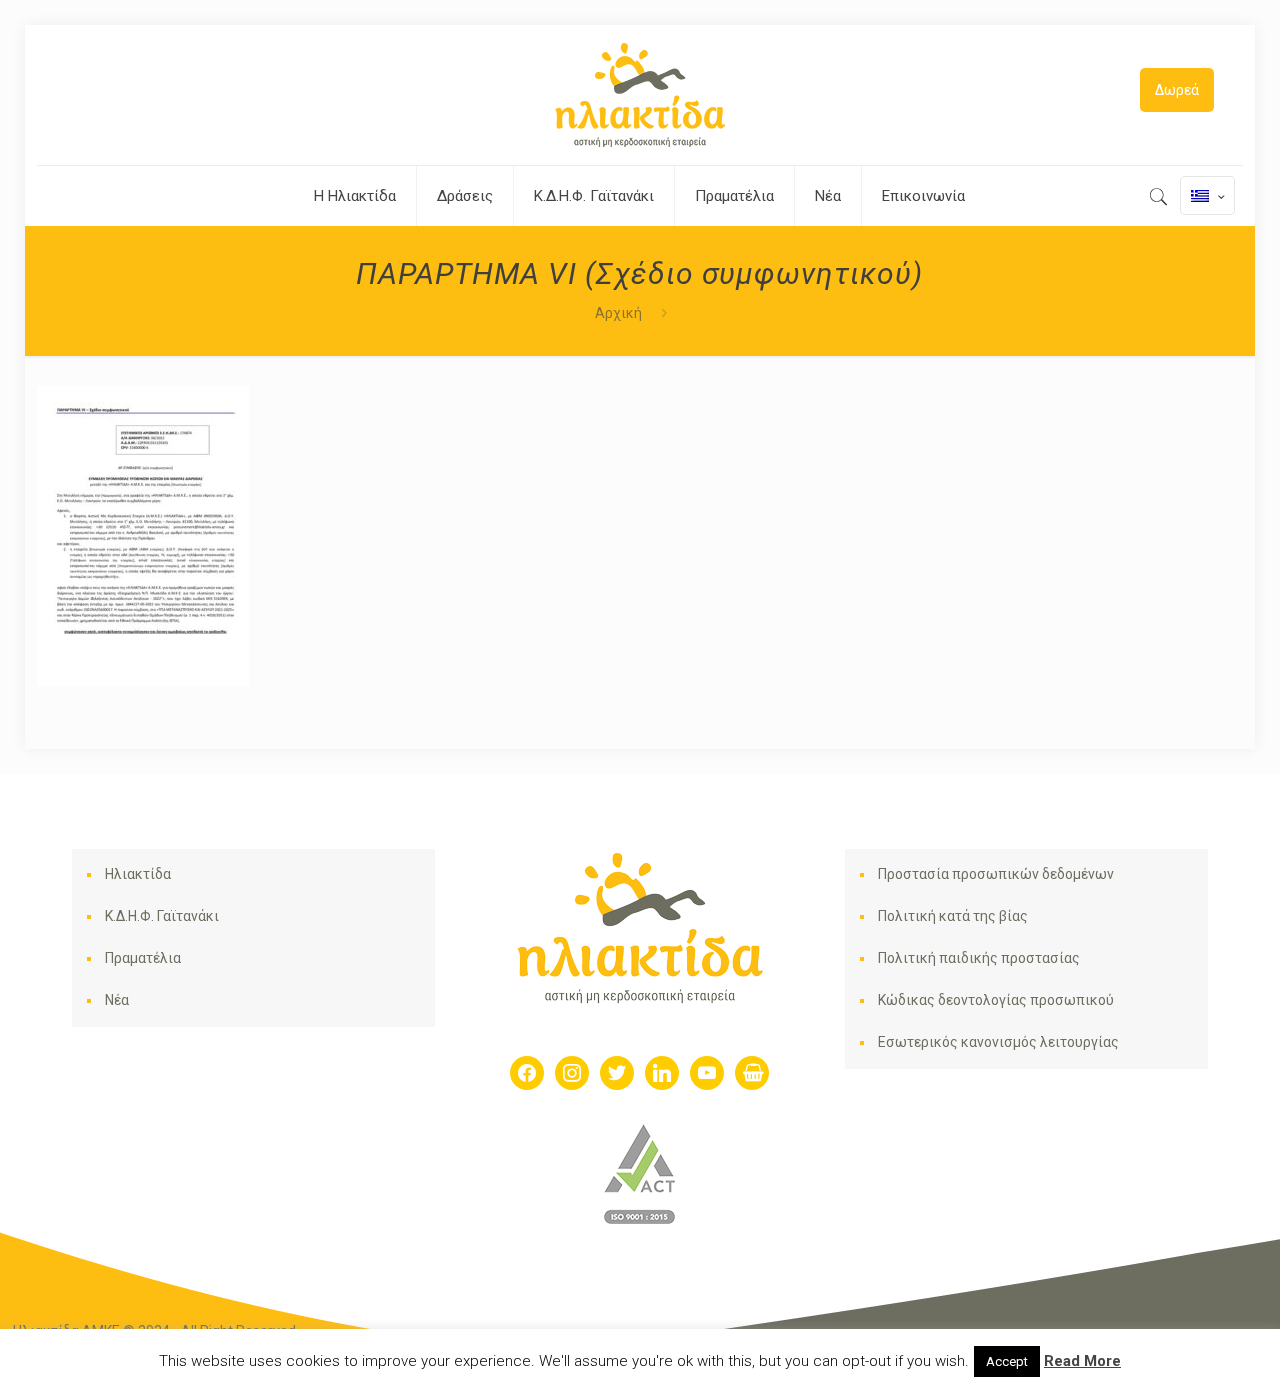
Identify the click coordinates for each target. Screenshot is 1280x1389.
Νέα (117, 1000)
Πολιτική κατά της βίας (953, 916)
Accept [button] (1007, 1361)
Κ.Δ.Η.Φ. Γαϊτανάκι (162, 916)
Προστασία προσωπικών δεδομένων (996, 874)
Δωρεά (1177, 90)
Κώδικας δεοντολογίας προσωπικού (996, 1000)
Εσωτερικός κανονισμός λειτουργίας (998, 1042)
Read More (1082, 1361)
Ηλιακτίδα (138, 874)
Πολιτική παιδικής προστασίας (979, 958)
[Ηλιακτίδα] (640, 95)
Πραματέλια (143, 958)
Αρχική (618, 313)
